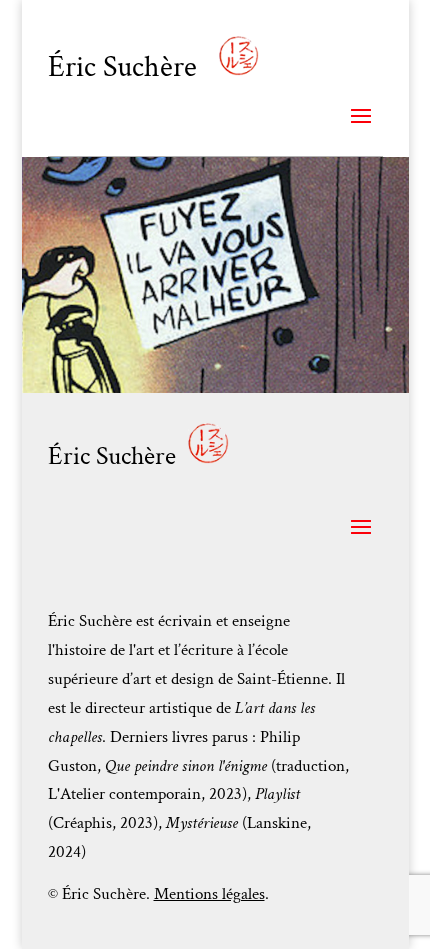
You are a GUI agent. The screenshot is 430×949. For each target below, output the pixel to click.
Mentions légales (209, 894)
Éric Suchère (126, 67)
